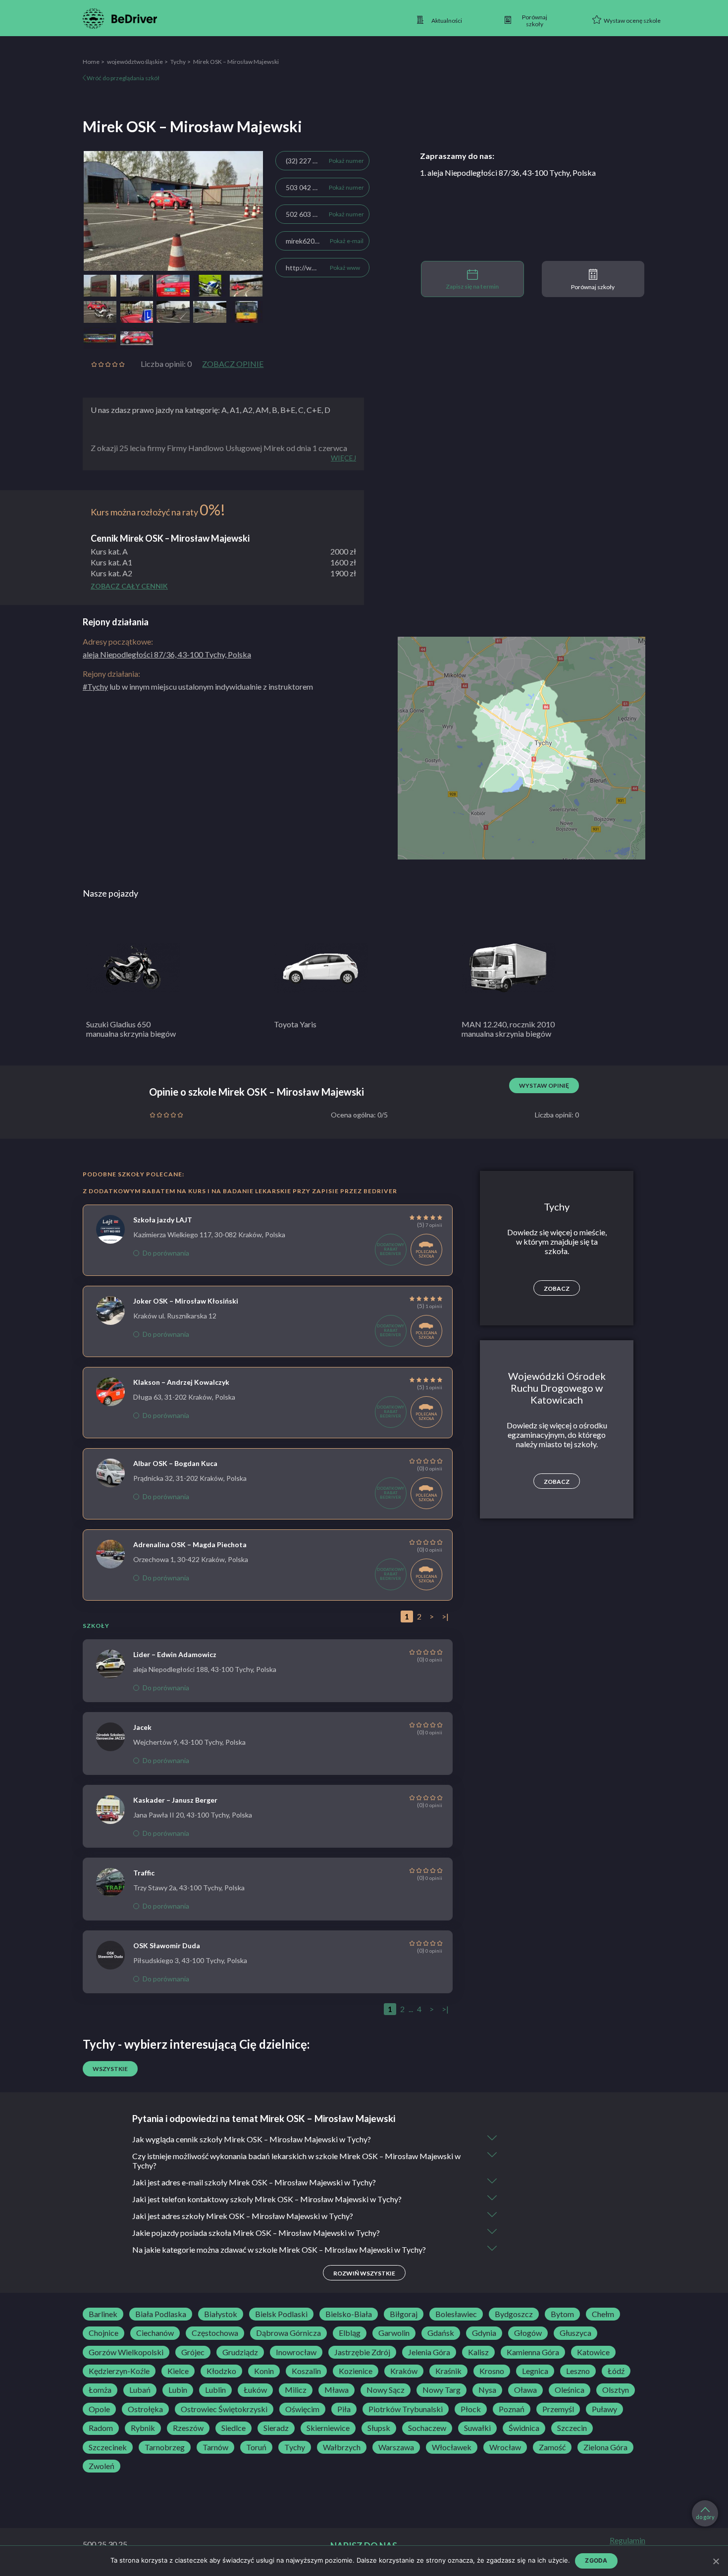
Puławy (604, 2409)
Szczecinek (108, 2447)
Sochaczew (427, 2428)
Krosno (492, 2371)
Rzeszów (188, 2428)
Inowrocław (296, 2352)
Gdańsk (441, 2333)
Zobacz (557, 1288)
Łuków (255, 2390)
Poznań (512, 2409)
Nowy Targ (442, 2390)
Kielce (178, 2371)
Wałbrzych (342, 2447)
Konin (264, 2371)
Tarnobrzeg (165, 2447)
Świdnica (524, 2428)
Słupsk (379, 2428)
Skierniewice (328, 2428)
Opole (99, 2409)
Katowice (593, 2352)
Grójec (193, 2352)
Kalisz (478, 2352)
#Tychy (95, 686)
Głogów (528, 2333)
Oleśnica (570, 2390)
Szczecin (572, 2428)
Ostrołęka (145, 2409)
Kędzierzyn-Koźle (119, 2371)
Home (91, 62)
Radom (101, 2428)
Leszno (578, 2371)
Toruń (256, 2447)
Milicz (296, 2390)
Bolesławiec (456, 2314)
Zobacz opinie (233, 364)
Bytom (562, 2314)
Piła (344, 2409)
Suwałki (477, 2428)
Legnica (535, 2371)
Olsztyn (616, 2390)
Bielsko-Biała (349, 2314)
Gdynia (484, 2333)
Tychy (178, 62)
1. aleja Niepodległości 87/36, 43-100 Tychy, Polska (508, 173)
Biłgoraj (404, 2314)
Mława (337, 2390)
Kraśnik (448, 2371)
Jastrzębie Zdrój (362, 2352)
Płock (471, 2409)
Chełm (603, 2314)
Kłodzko (221, 2371)
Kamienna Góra (533, 2352)
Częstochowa (215, 2333)
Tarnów (215, 2447)
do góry (705, 2517)
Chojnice (104, 2333)
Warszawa (396, 2447)
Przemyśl (558, 2409)
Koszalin (306, 2371)
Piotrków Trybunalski (406, 2409)
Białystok (221, 2314)
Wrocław (505, 2447)
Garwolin (394, 2333)
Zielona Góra (605, 2447)
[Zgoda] (716, 2561)
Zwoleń (102, 2466)
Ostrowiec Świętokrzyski (224, 2409)
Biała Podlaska (161, 2314)
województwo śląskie (135, 62)
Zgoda (596, 2560)
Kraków (404, 2371)
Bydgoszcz (514, 2314)
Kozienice (356, 2371)
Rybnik (143, 2428)
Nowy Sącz (386, 2390)
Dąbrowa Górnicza (288, 2333)
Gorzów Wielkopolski (126, 2352)
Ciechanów (155, 2333)
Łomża (100, 2390)
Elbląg (350, 2333)
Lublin (215, 2390)
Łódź (616, 2371)
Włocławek (452, 2447)
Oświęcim (302, 2409)
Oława (525, 2390)
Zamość (552, 2447)
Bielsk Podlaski (281, 2314)
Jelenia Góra (429, 2352)
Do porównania (166, 1253)
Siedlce (234, 2428)
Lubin (178, 2390)
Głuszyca (575, 2333)
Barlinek (103, 2314)
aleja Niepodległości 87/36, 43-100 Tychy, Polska (167, 654)
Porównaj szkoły (593, 287)
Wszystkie (110, 2069)
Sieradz (276, 2428)
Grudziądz (240, 2352)
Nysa (487, 2390)
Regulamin (627, 2540)
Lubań (140, 2390)
